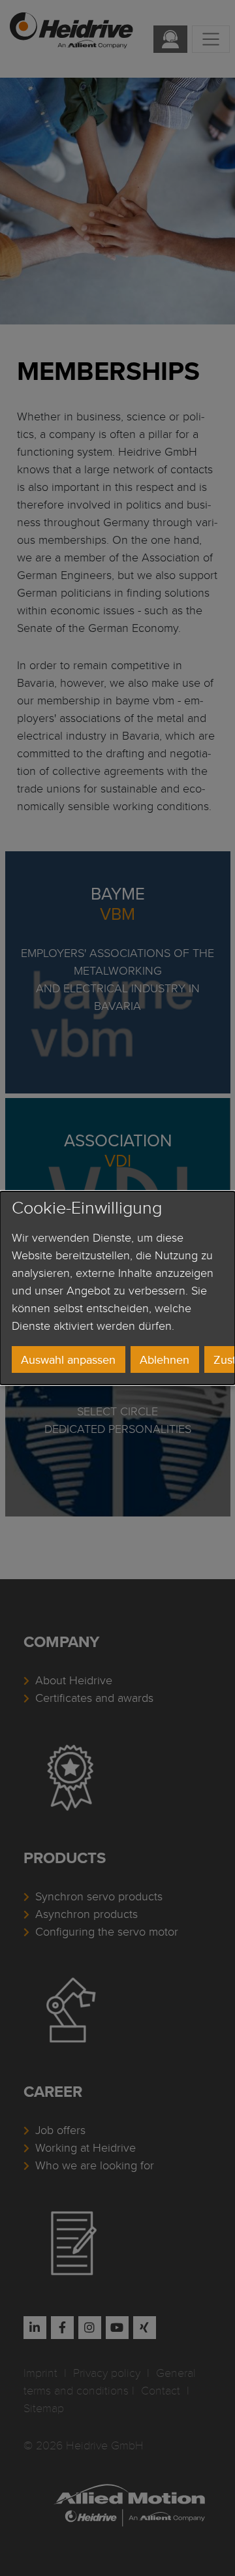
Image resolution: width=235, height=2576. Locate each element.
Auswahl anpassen (68, 1359)
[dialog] (117, 1288)
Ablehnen (164, 1359)
